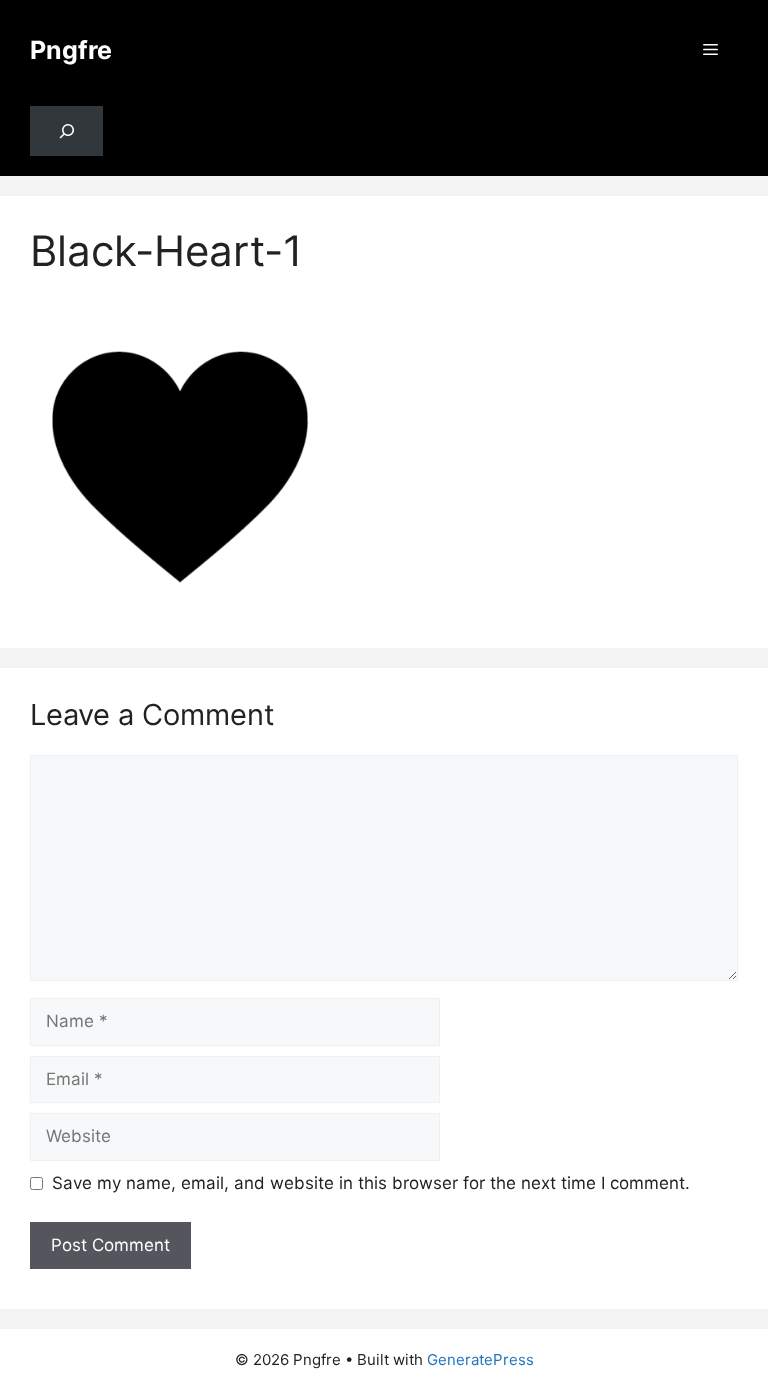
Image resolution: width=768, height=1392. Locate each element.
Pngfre (71, 50)
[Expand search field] (66, 131)
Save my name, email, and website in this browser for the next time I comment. (371, 1183)
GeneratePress (480, 1359)
